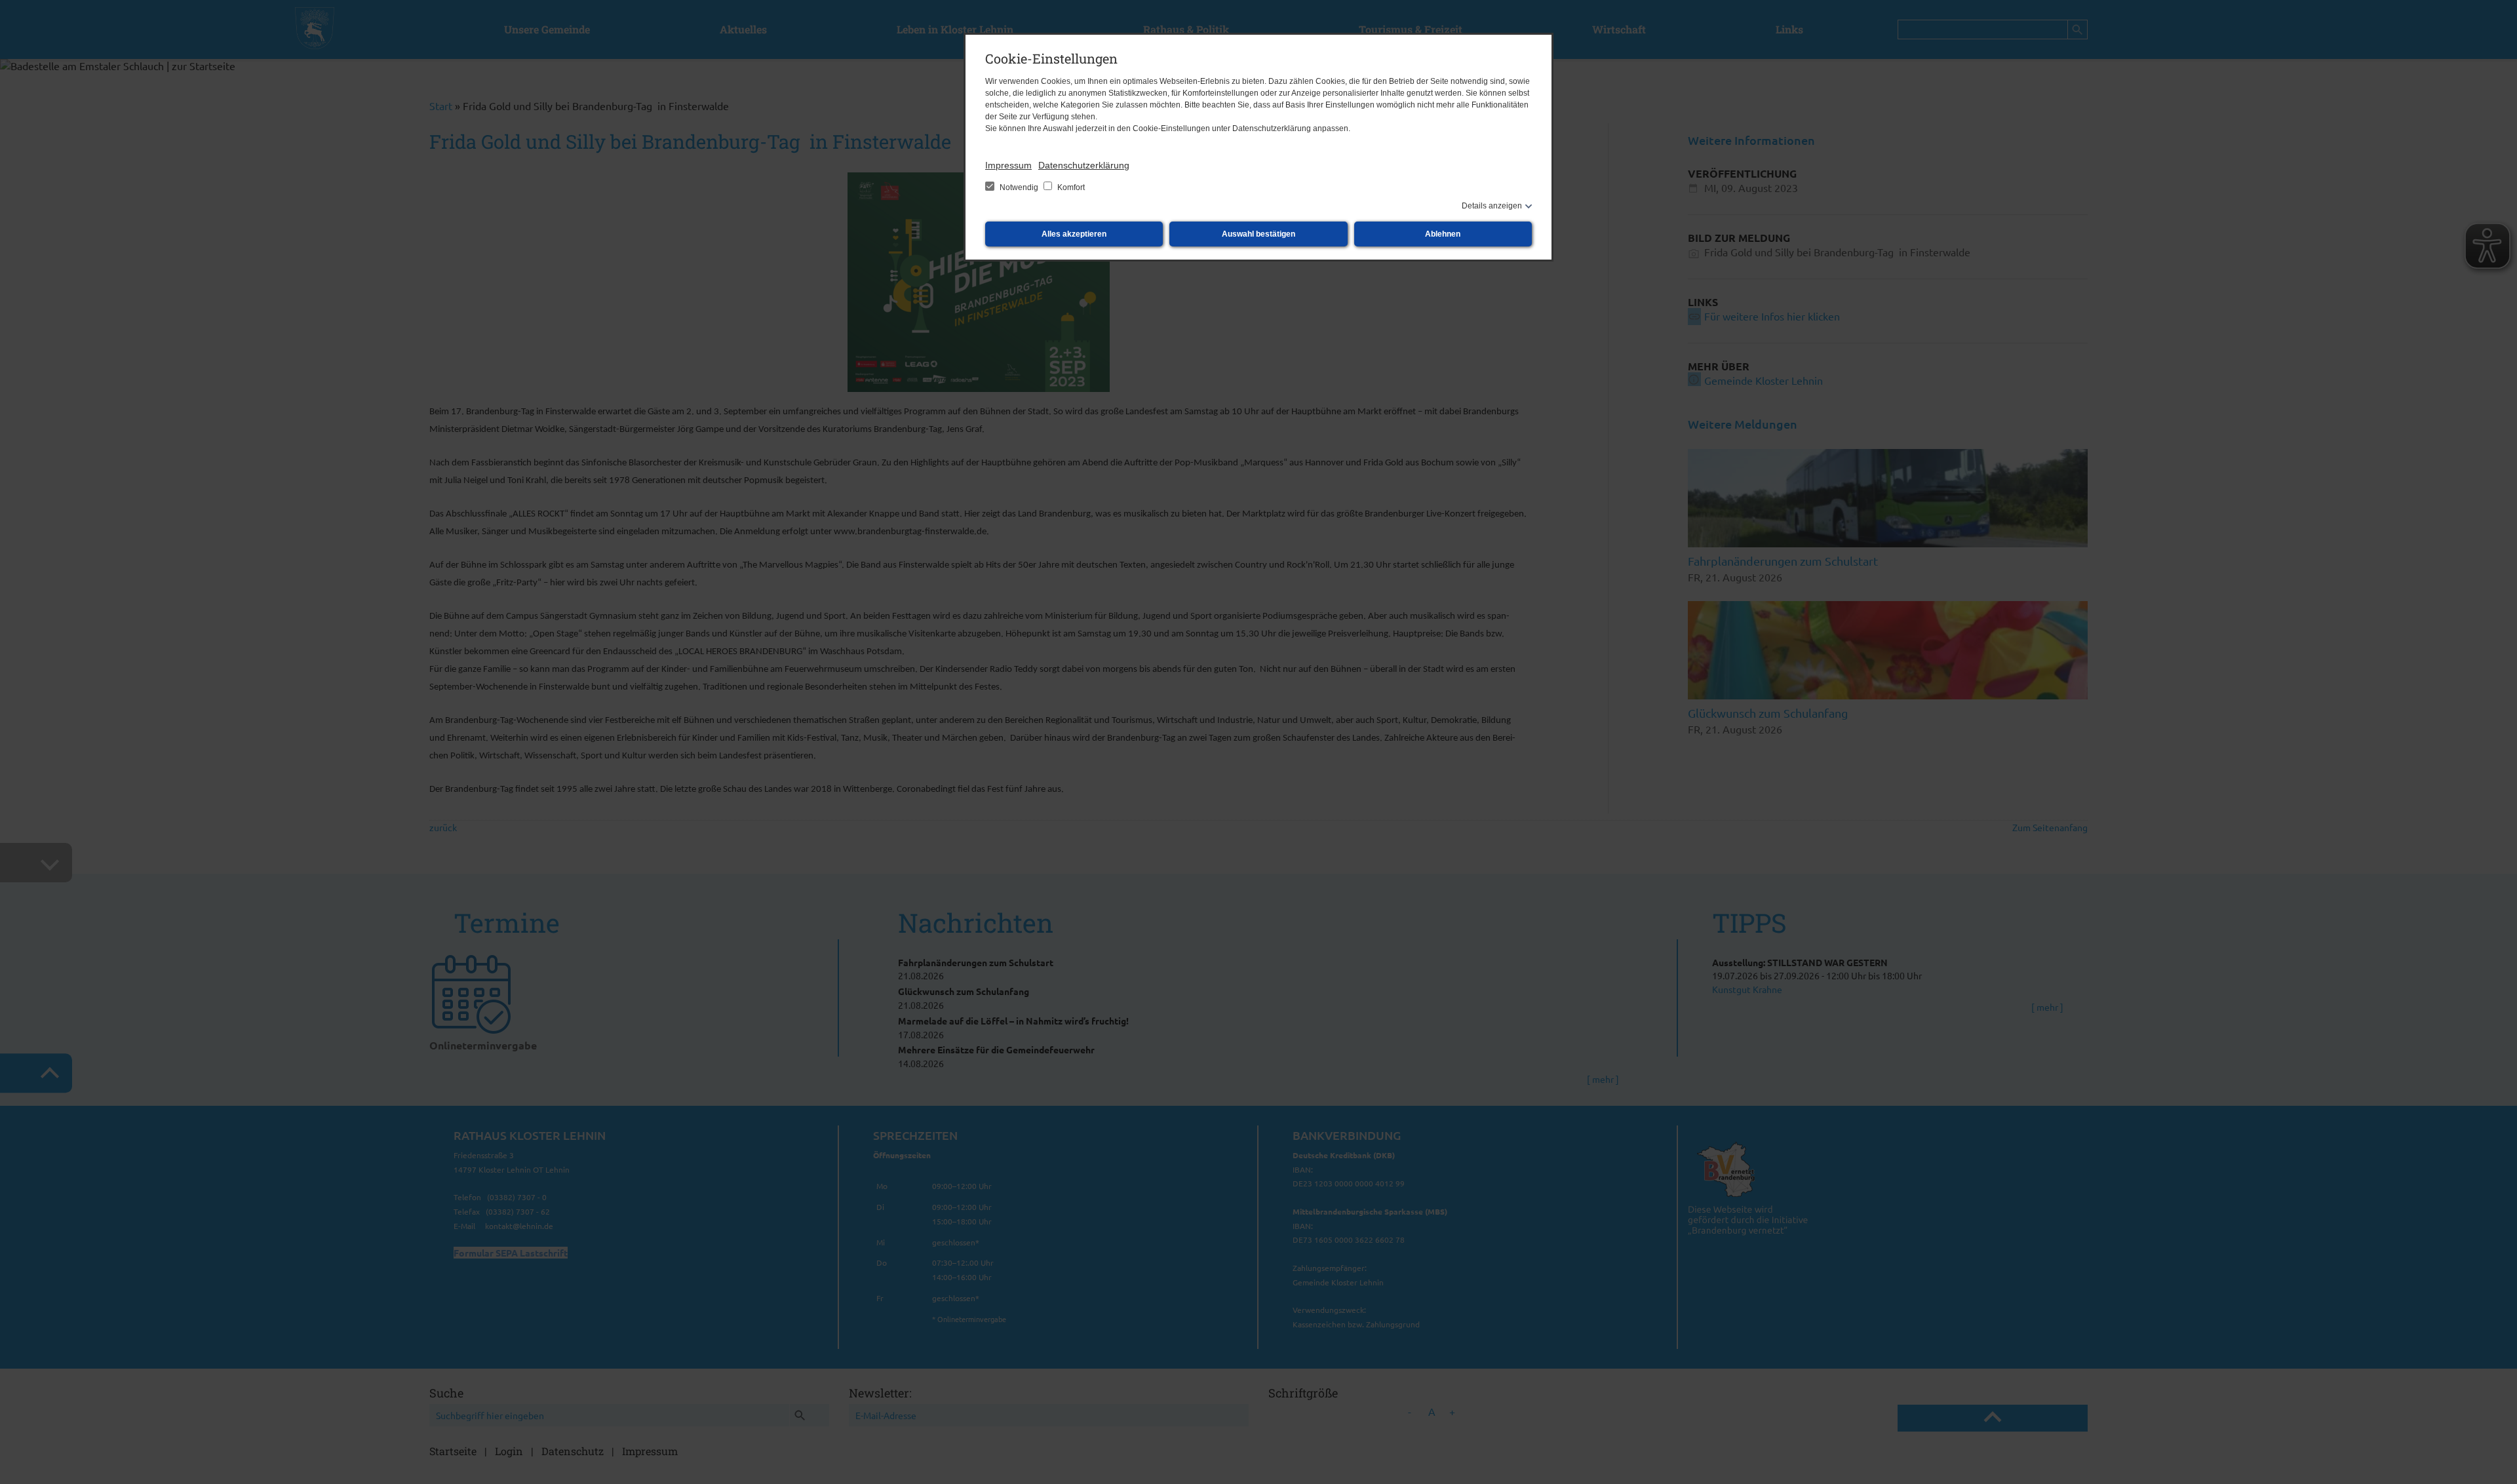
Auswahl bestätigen (1258, 234)
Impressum (1008, 165)
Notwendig (1019, 187)
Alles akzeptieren (1074, 234)
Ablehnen (1443, 234)
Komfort (1070, 187)
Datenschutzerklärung (1084, 165)
